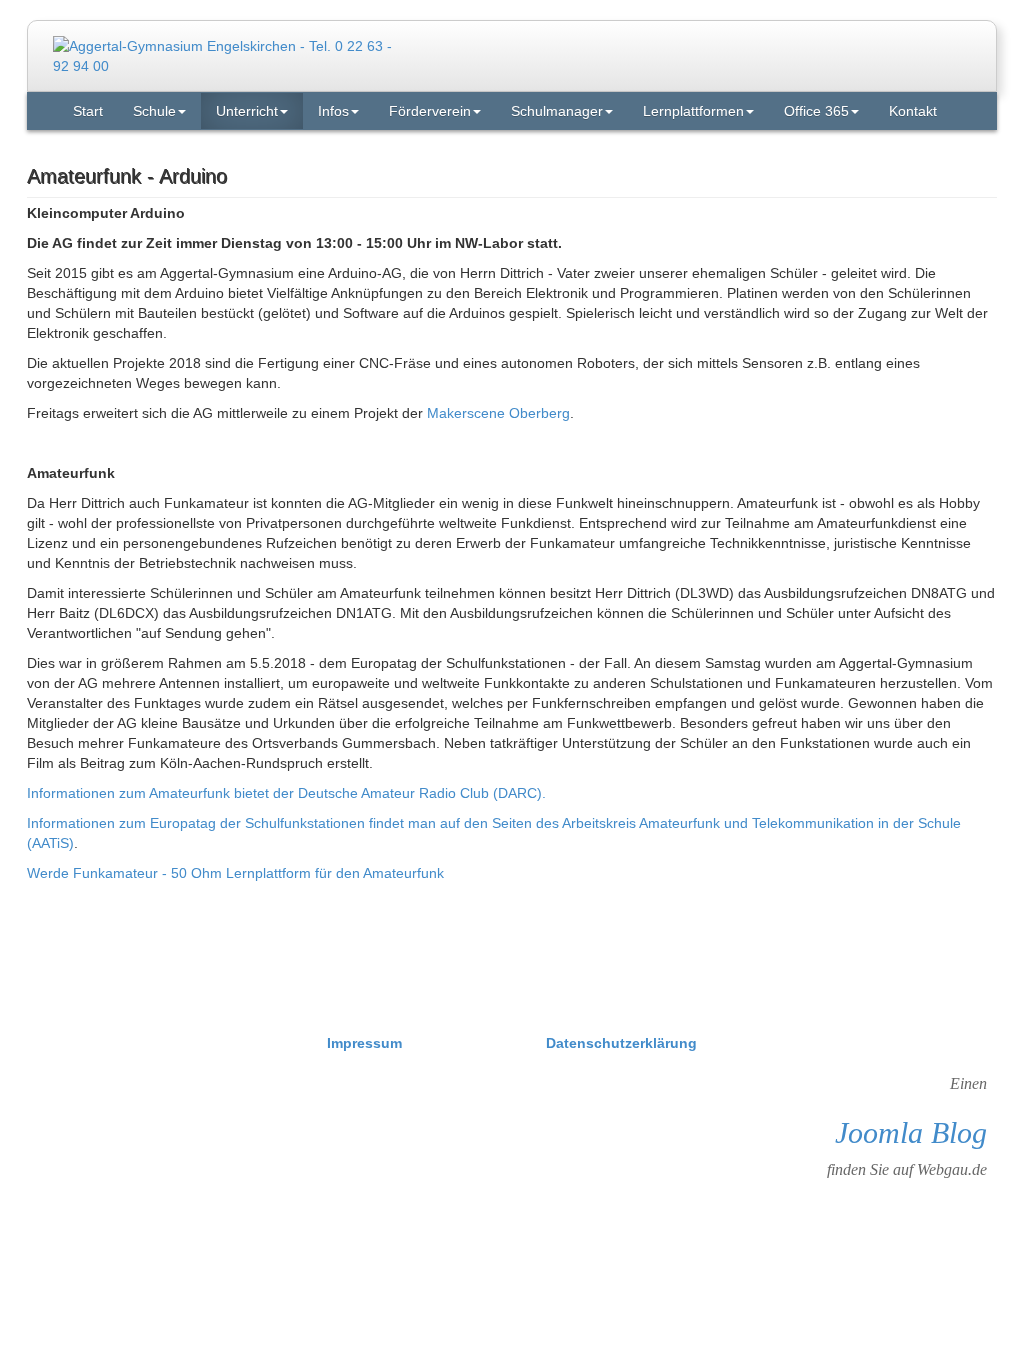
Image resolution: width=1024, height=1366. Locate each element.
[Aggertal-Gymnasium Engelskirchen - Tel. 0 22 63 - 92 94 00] (229, 55)
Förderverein (430, 111)
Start (88, 111)
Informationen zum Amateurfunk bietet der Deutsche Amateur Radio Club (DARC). (286, 793)
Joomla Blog (911, 1132)
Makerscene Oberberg (498, 413)
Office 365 (816, 111)
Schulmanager (557, 111)
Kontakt (913, 111)
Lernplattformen (693, 111)
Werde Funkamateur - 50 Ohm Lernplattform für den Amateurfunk (235, 873)
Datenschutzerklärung (621, 1043)
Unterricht (247, 111)
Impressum (366, 1043)
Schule (154, 111)
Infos (333, 111)
